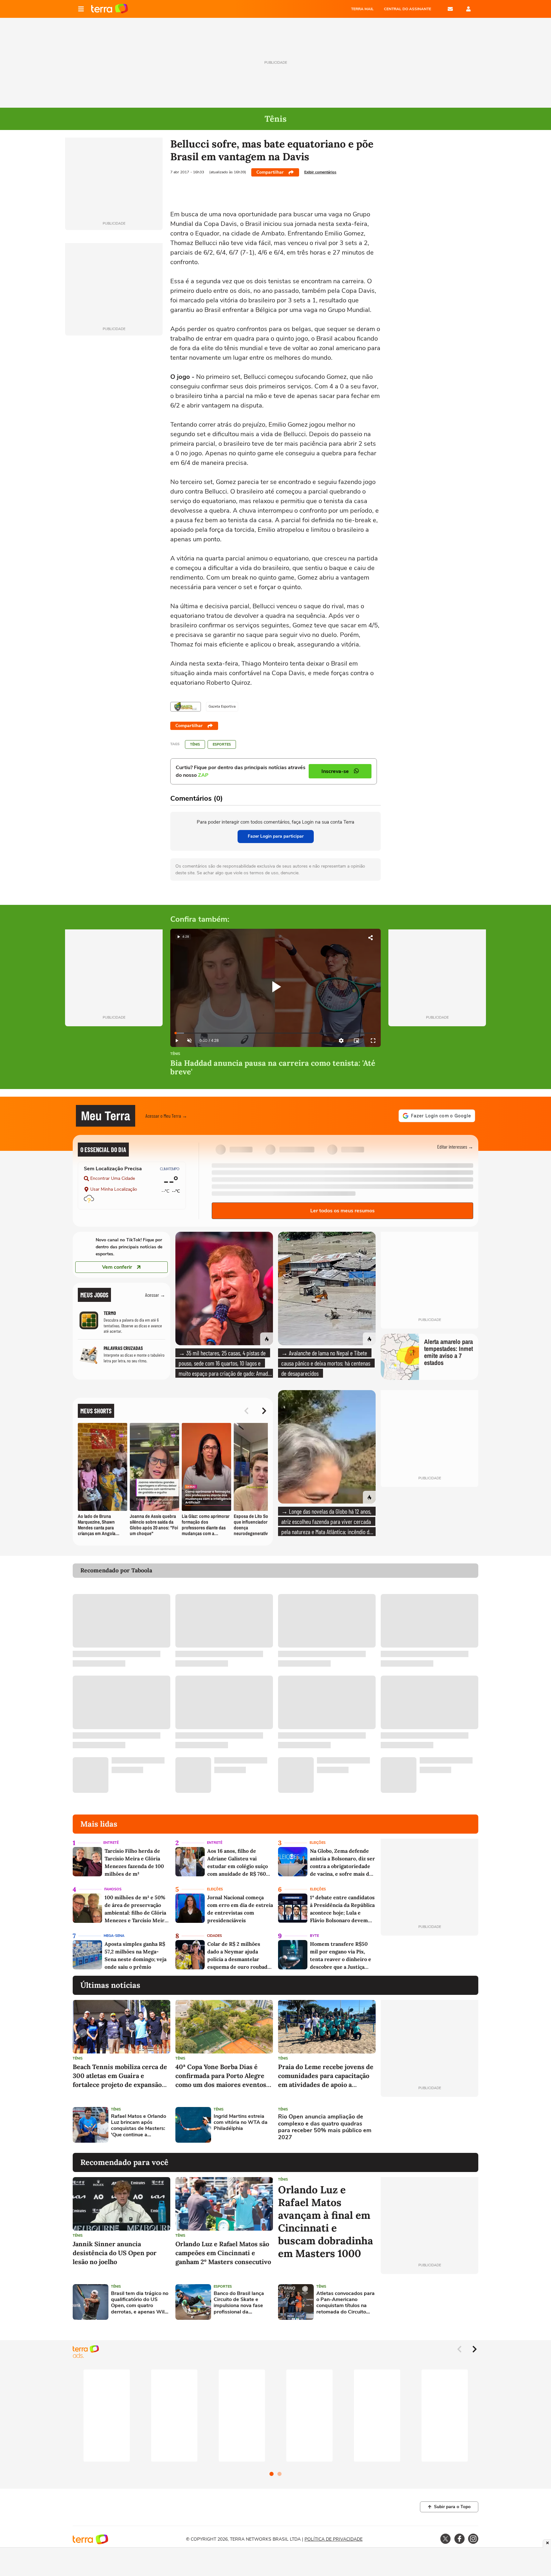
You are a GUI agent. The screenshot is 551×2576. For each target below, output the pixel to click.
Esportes (222, 744)
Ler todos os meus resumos (342, 1211)
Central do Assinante (408, 9)
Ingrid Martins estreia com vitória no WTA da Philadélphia (241, 2123)
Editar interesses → (455, 1147)
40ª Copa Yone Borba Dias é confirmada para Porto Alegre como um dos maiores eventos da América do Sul (221, 2076)
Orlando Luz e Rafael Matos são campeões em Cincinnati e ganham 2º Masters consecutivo (223, 2253)
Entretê (111, 1843)
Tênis (195, 744)
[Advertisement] (430, 2125)
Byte (314, 1936)
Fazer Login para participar (276, 836)
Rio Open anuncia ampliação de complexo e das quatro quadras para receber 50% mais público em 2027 (325, 2127)
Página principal (110, 9)
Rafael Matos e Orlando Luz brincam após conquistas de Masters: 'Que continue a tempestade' (139, 2126)
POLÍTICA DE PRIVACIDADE (334, 2539)
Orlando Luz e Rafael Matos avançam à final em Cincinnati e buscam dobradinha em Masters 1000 (326, 2222)
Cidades (214, 1936)
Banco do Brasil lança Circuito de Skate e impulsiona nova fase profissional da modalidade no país (239, 2303)
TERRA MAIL (362, 9)
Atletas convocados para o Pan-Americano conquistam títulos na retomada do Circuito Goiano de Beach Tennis (345, 2303)
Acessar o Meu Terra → (166, 1116)
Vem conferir (117, 1267)
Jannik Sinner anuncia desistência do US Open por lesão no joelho (115, 2253)
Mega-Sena (114, 1936)
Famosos (113, 1889)
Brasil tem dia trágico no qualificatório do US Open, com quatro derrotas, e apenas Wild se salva (140, 2303)
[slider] (275, 1033)
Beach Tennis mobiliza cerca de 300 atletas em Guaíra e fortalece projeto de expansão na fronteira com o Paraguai (120, 2076)
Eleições (318, 1843)
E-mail (450, 9)
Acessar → (155, 1295)
